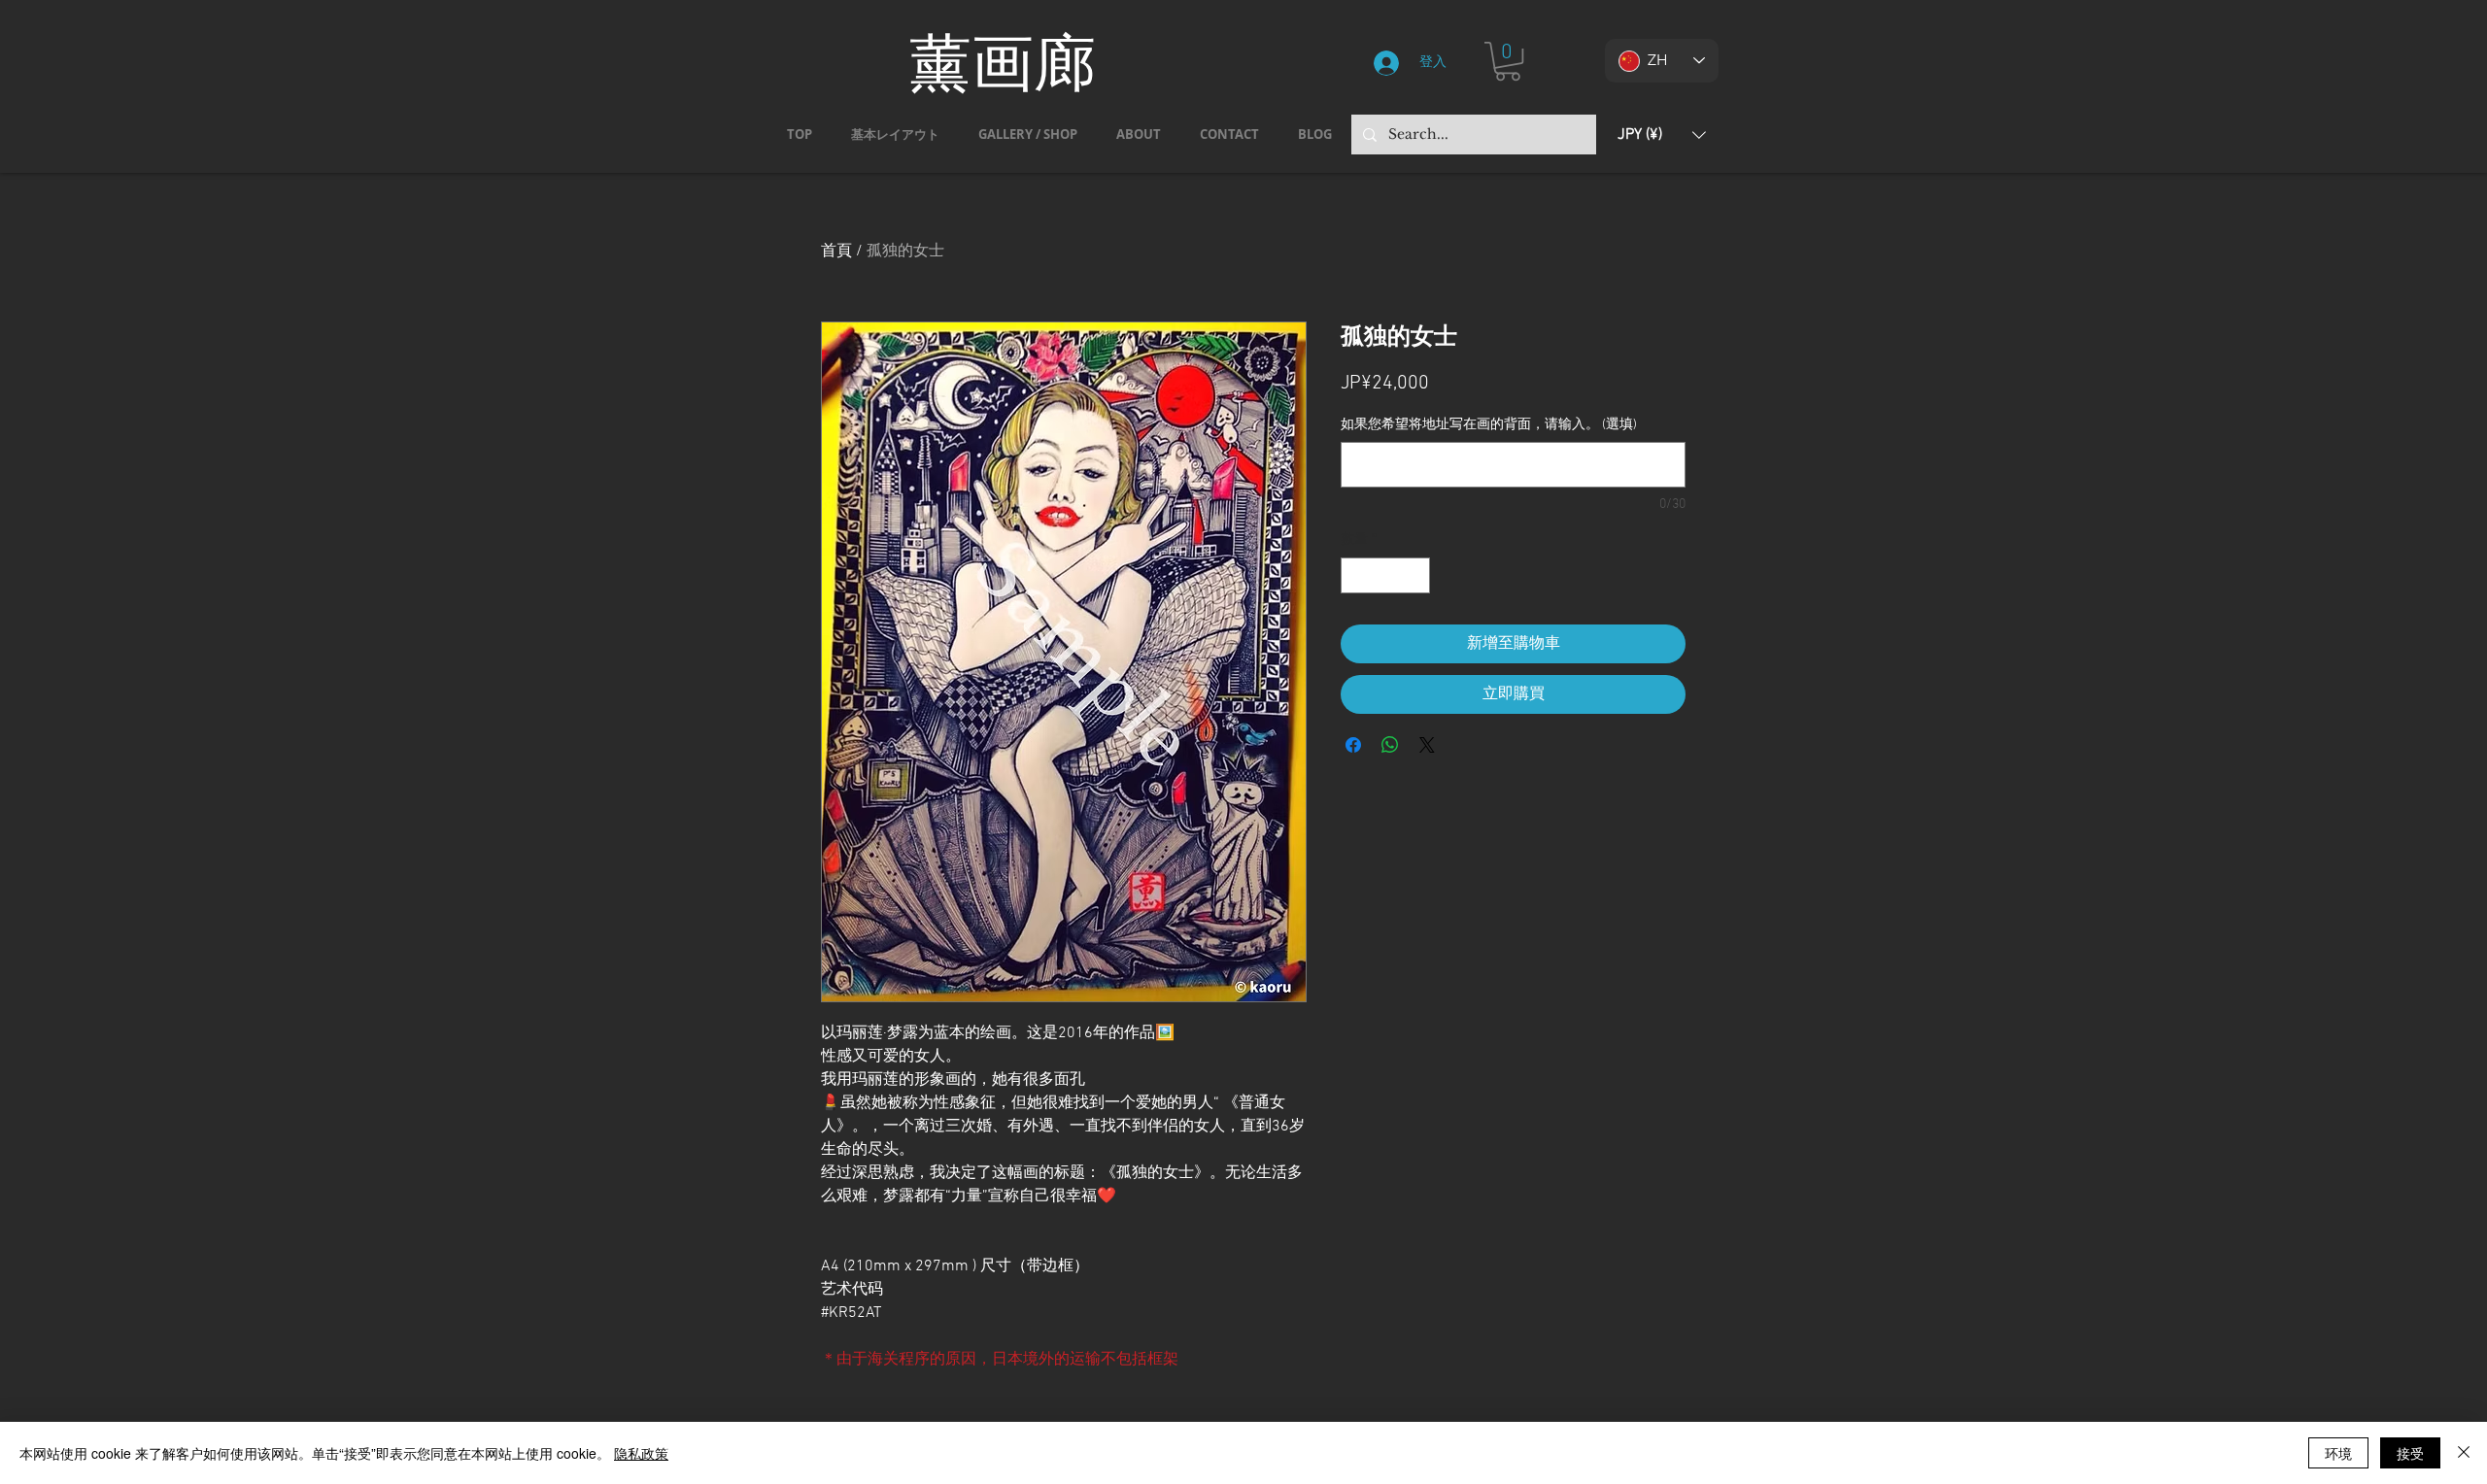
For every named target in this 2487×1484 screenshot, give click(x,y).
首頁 (836, 252)
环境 (2338, 1453)
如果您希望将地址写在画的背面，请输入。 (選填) (1489, 425)
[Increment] (1415, 575)
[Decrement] (1356, 575)
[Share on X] (1427, 745)
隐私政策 (641, 1453)
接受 (2410, 1453)
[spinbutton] (1385, 575)
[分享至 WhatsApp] (1390, 745)
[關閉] (2464, 1453)
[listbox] (1662, 135)
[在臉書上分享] (1353, 745)
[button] (1508, 61)
